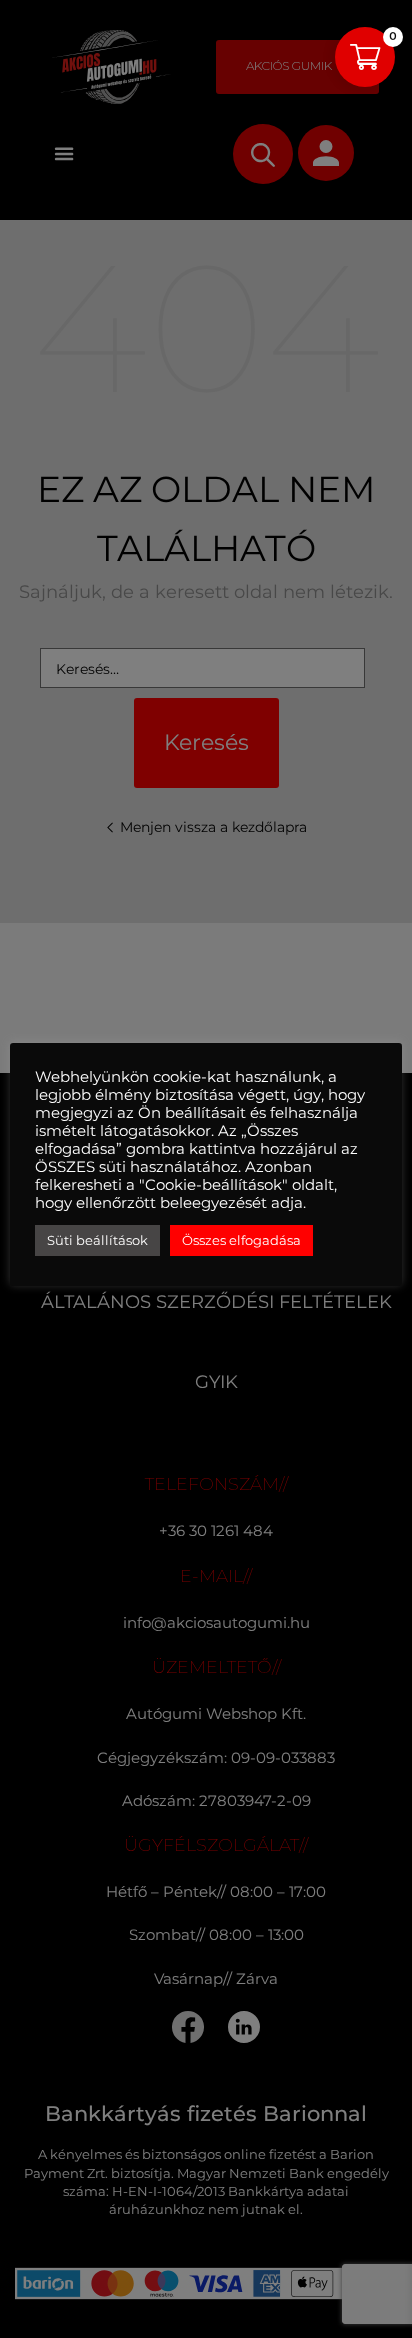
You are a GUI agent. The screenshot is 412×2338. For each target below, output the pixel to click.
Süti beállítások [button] (97, 1240)
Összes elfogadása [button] (241, 1240)
